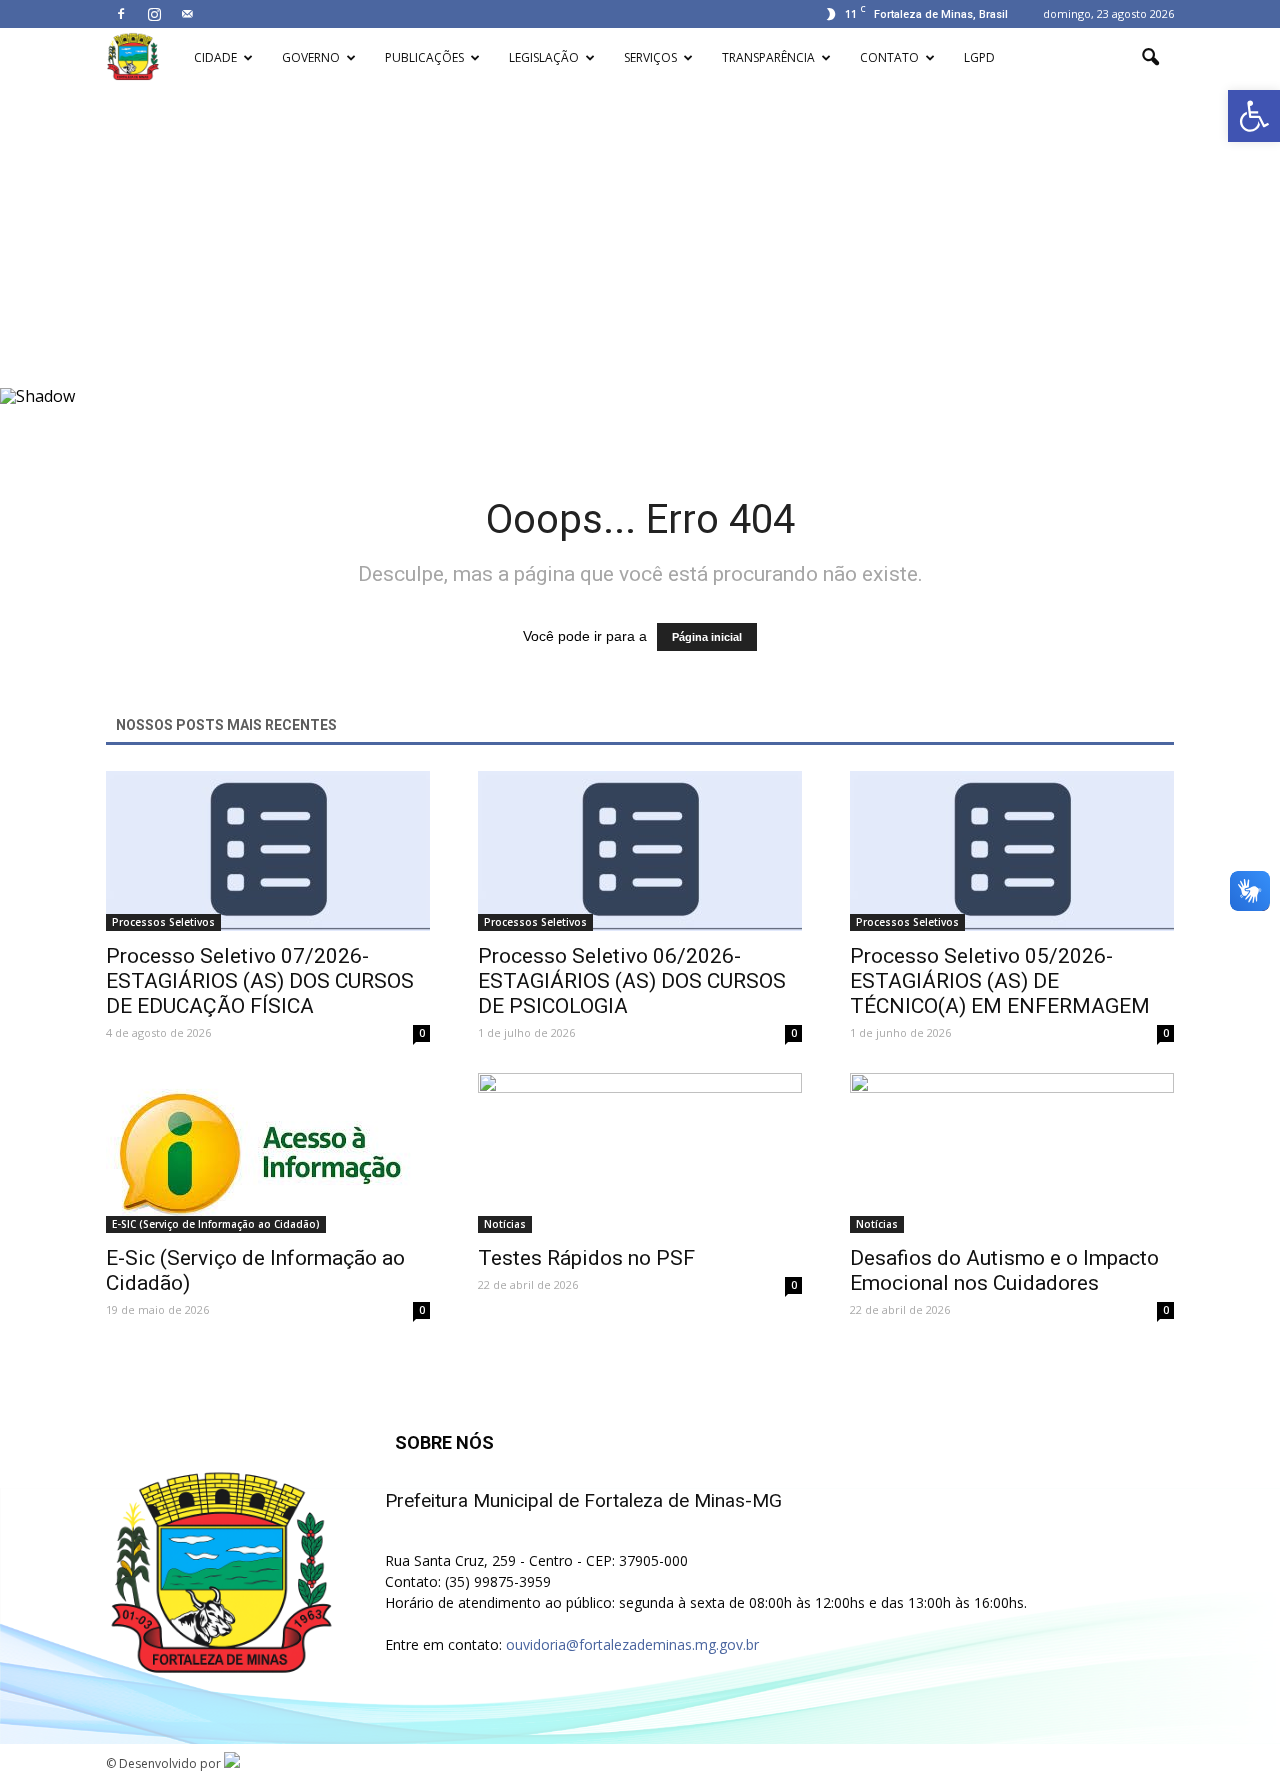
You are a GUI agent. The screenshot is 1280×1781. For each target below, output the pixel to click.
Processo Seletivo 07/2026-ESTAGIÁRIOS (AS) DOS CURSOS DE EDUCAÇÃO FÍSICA (260, 981)
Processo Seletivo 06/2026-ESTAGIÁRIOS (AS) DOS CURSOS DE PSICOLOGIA (632, 981)
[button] (1254, 116)
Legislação (544, 57)
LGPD (979, 57)
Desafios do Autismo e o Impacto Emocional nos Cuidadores (1004, 1270)
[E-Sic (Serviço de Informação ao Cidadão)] (268, 1153)
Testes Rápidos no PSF (586, 1258)
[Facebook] (121, 14)
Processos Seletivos (163, 922)
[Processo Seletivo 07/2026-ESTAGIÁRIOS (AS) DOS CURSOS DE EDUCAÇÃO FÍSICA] (268, 851)
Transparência (768, 57)
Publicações (424, 57)
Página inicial (707, 637)
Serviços (650, 57)
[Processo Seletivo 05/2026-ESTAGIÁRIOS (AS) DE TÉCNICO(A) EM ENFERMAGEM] (1012, 851)
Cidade (215, 57)
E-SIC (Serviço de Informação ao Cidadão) (216, 1224)
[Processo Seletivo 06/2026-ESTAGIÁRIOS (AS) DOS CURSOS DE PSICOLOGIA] (640, 851)
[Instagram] (154, 14)
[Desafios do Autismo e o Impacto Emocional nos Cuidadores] (1012, 1153)
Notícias (505, 1224)
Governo (311, 57)
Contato (889, 57)
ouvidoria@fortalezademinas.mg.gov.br (632, 1644)
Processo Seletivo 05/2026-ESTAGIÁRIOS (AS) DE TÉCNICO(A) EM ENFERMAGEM (1000, 981)
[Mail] (187, 14)
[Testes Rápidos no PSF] (640, 1153)
